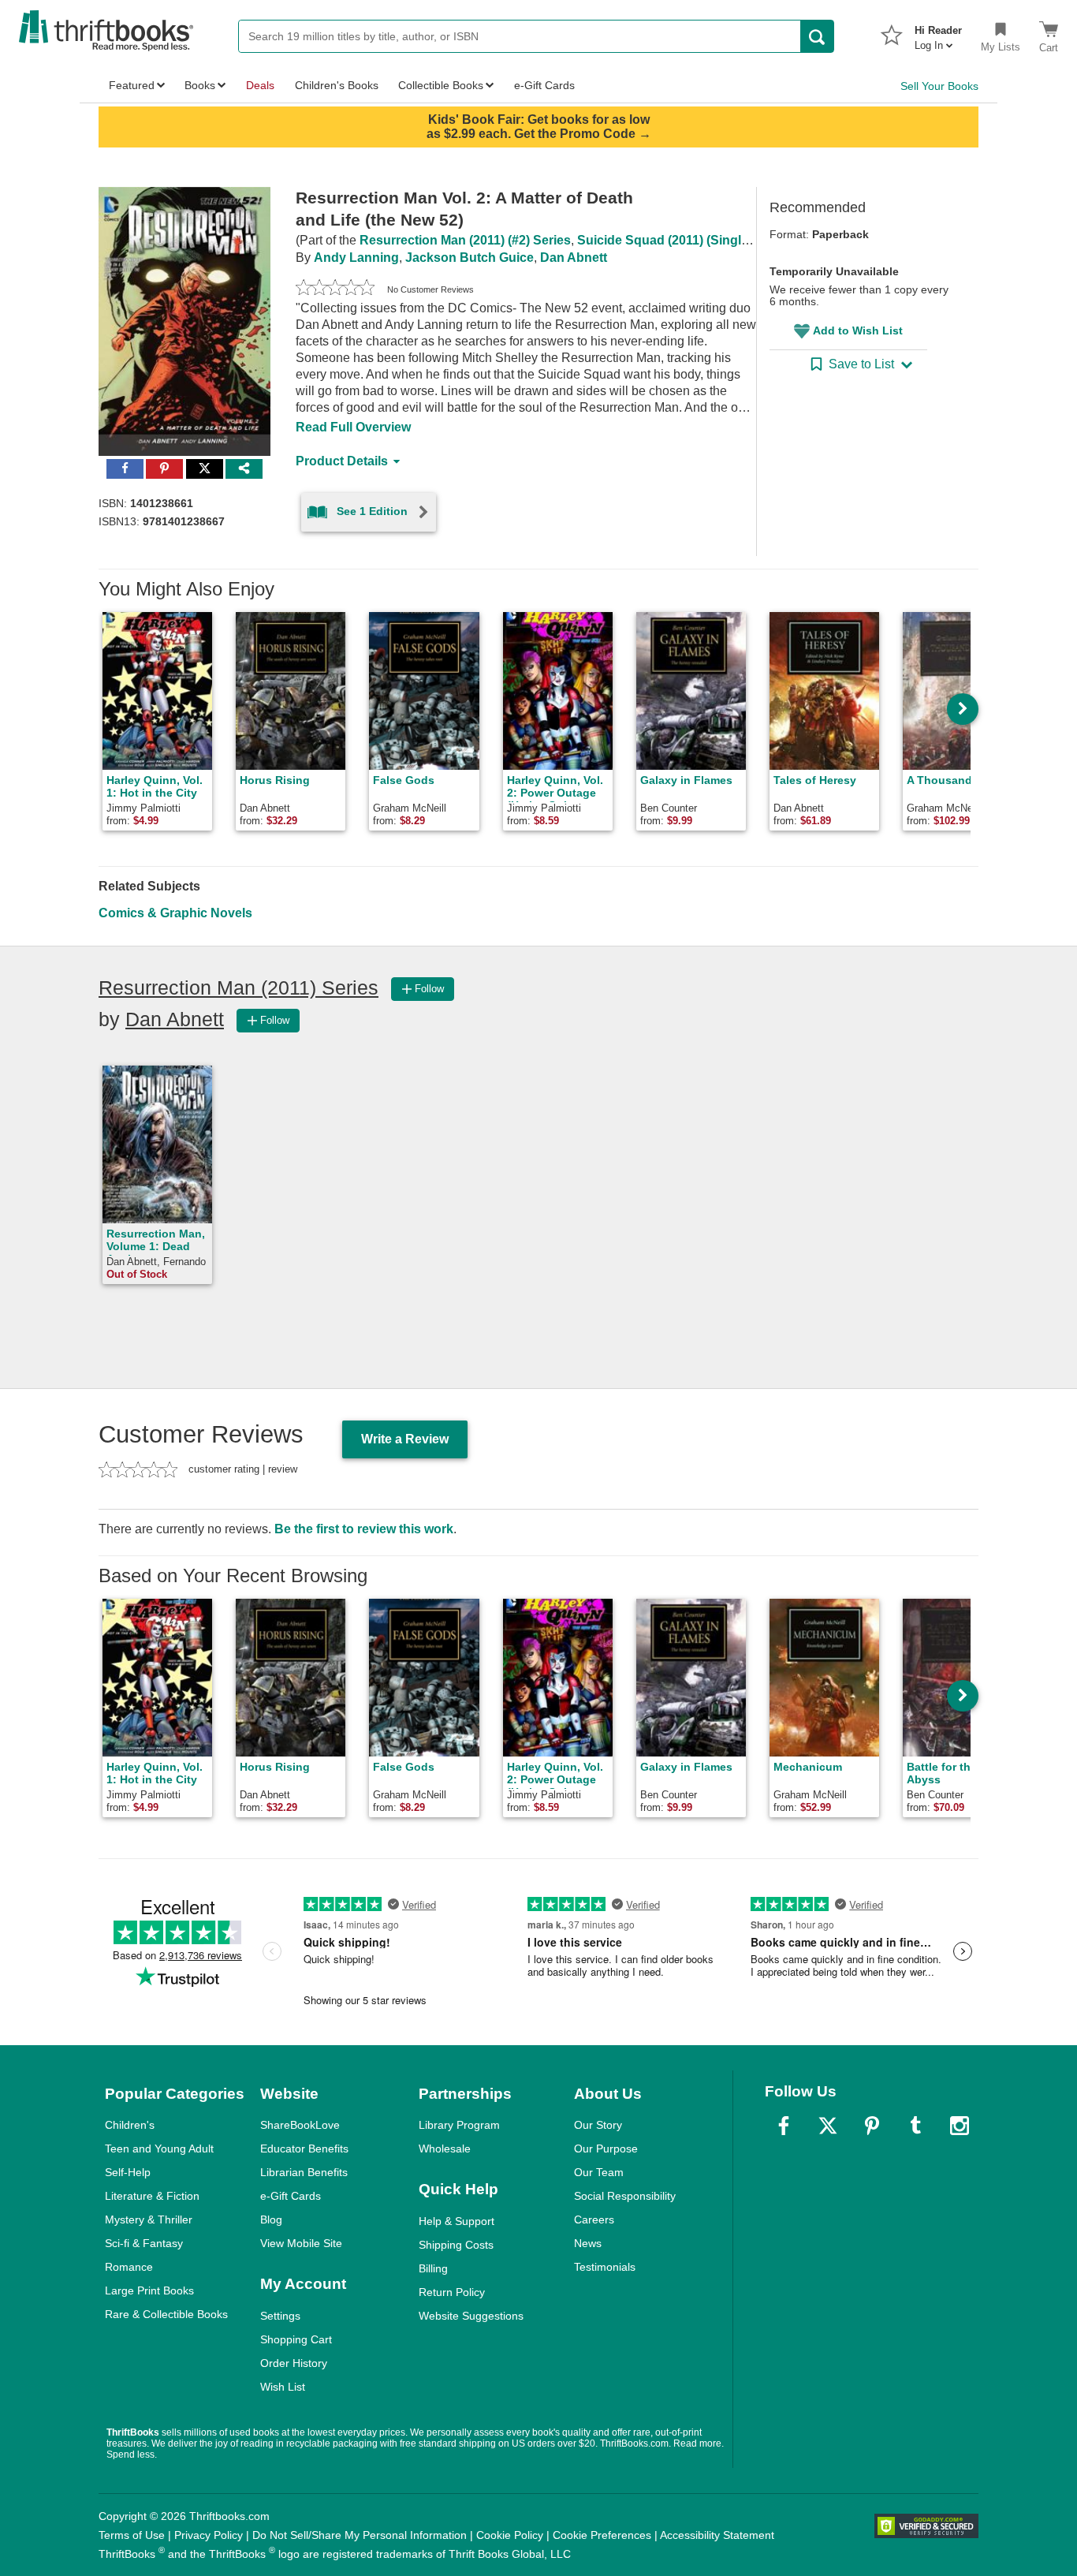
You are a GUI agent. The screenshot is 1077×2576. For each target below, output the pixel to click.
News (588, 2243)
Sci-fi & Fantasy (144, 2243)
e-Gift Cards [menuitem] (544, 85)
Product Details (342, 461)
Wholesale (445, 2149)
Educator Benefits (304, 2149)
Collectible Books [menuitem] (441, 85)
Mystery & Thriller (149, 2219)
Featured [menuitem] (132, 85)
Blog (271, 2219)
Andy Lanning (356, 258)
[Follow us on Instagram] (960, 2126)
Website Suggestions (471, 2316)
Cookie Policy (510, 2535)
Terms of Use (132, 2535)
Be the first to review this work (364, 1529)
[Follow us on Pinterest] (872, 2126)
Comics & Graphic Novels (175, 913)
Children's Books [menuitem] (337, 85)
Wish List (283, 2387)
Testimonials (605, 2267)
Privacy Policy (209, 2535)
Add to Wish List (858, 330)
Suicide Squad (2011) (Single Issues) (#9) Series (719, 240)
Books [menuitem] (200, 85)
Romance (129, 2267)
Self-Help (128, 2172)
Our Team (599, 2172)
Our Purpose (606, 2149)
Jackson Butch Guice (470, 258)
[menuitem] (938, 33)
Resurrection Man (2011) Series (239, 987)
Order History (294, 2363)
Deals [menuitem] (260, 85)
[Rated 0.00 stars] (335, 289)
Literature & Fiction (152, 2196)
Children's (130, 2125)
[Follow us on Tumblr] (915, 2126)
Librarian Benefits (304, 2172)
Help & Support (457, 2221)
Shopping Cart (296, 2339)
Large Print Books (149, 2290)
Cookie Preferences (602, 2535)
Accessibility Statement (717, 2535)
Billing (433, 2268)
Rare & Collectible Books (166, 2314)
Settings (280, 2316)
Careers (594, 2219)
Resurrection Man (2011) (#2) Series (465, 240)
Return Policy (452, 2292)
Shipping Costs (456, 2245)
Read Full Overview (353, 427)
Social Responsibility (625, 2196)
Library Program (459, 2125)
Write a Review (405, 1439)
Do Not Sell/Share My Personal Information (360, 2535)
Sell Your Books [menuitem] (939, 86)
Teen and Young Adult (159, 2149)
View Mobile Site (301, 2243)
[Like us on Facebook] (784, 2126)
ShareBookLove (300, 2125)
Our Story (598, 2125)
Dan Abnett (574, 258)
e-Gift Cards (291, 2196)
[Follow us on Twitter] (828, 2126)
